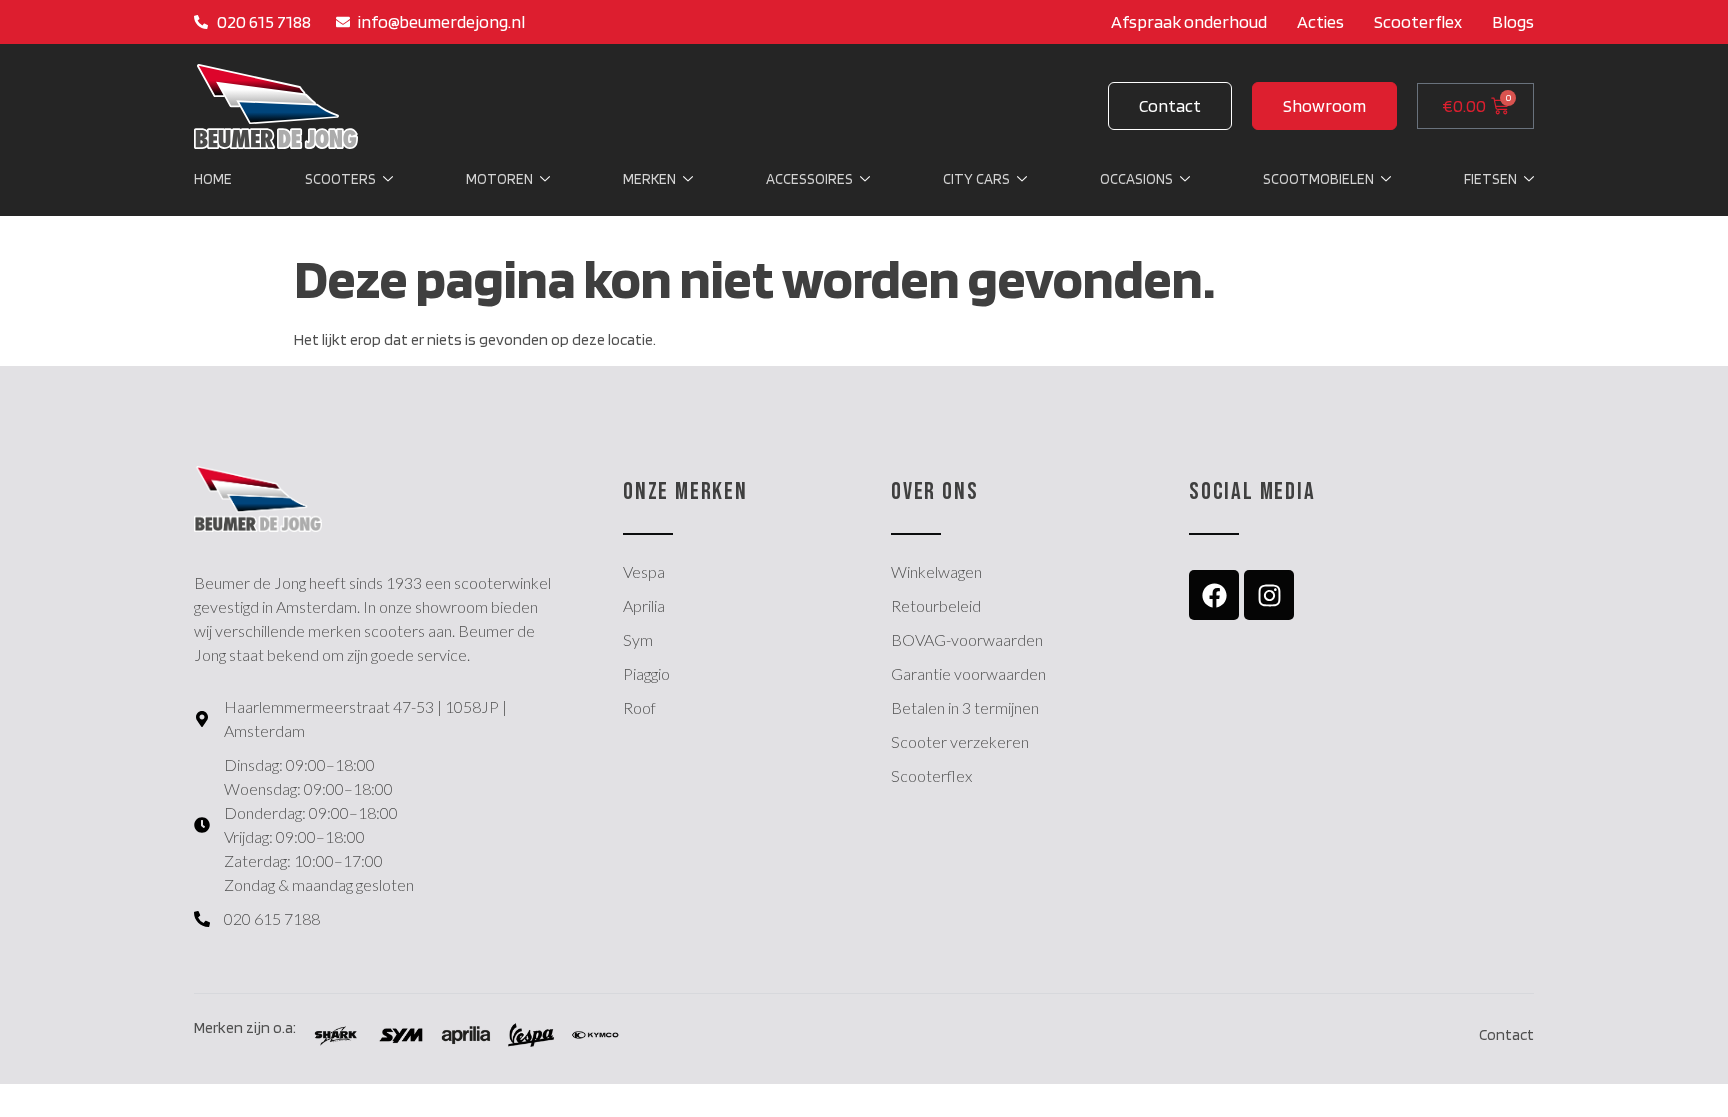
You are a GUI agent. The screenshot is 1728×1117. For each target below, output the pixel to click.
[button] (1324, 106)
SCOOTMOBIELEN (1318, 179)
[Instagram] (1269, 595)
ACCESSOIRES (809, 179)
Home (213, 179)
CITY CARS (976, 179)
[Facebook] (1214, 595)
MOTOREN (499, 179)
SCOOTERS (340, 179)
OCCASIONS (1136, 179)
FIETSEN (1490, 179)
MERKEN (649, 179)
